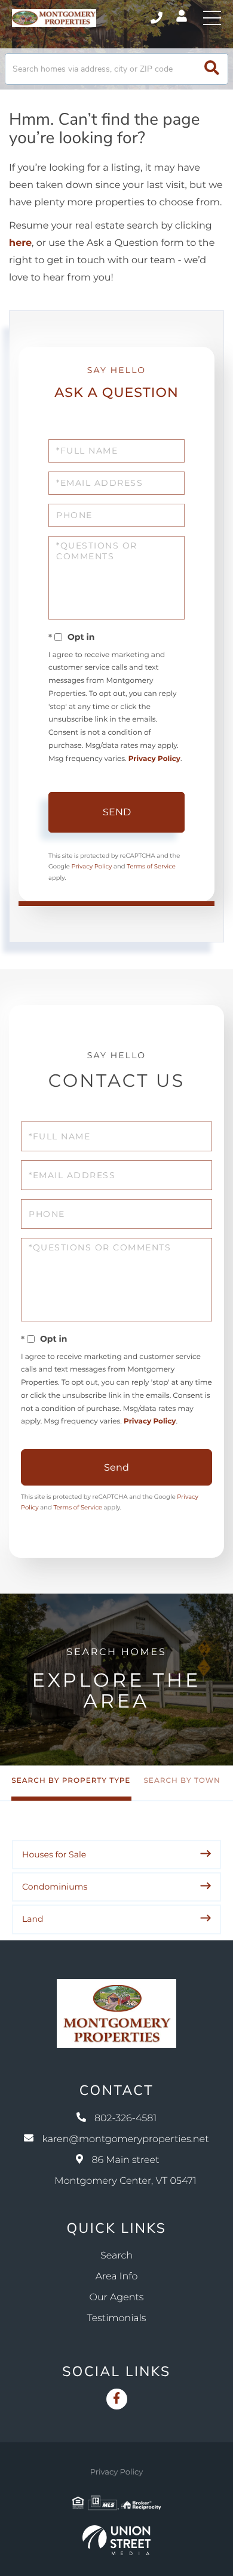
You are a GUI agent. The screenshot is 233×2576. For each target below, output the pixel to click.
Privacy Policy (154, 759)
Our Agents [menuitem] (117, 2298)
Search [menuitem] (116, 2256)
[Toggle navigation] (212, 18)
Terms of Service (151, 866)
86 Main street (125, 2171)
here (20, 243)
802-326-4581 (157, 18)
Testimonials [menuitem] (117, 2318)
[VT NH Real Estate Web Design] (116, 2540)
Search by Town (182, 1781)
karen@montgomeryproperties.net (125, 2139)
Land (33, 1919)
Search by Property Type (71, 1781)
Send (117, 812)
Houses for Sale (54, 1854)
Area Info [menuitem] (117, 2277)
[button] (212, 69)
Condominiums (55, 1887)
